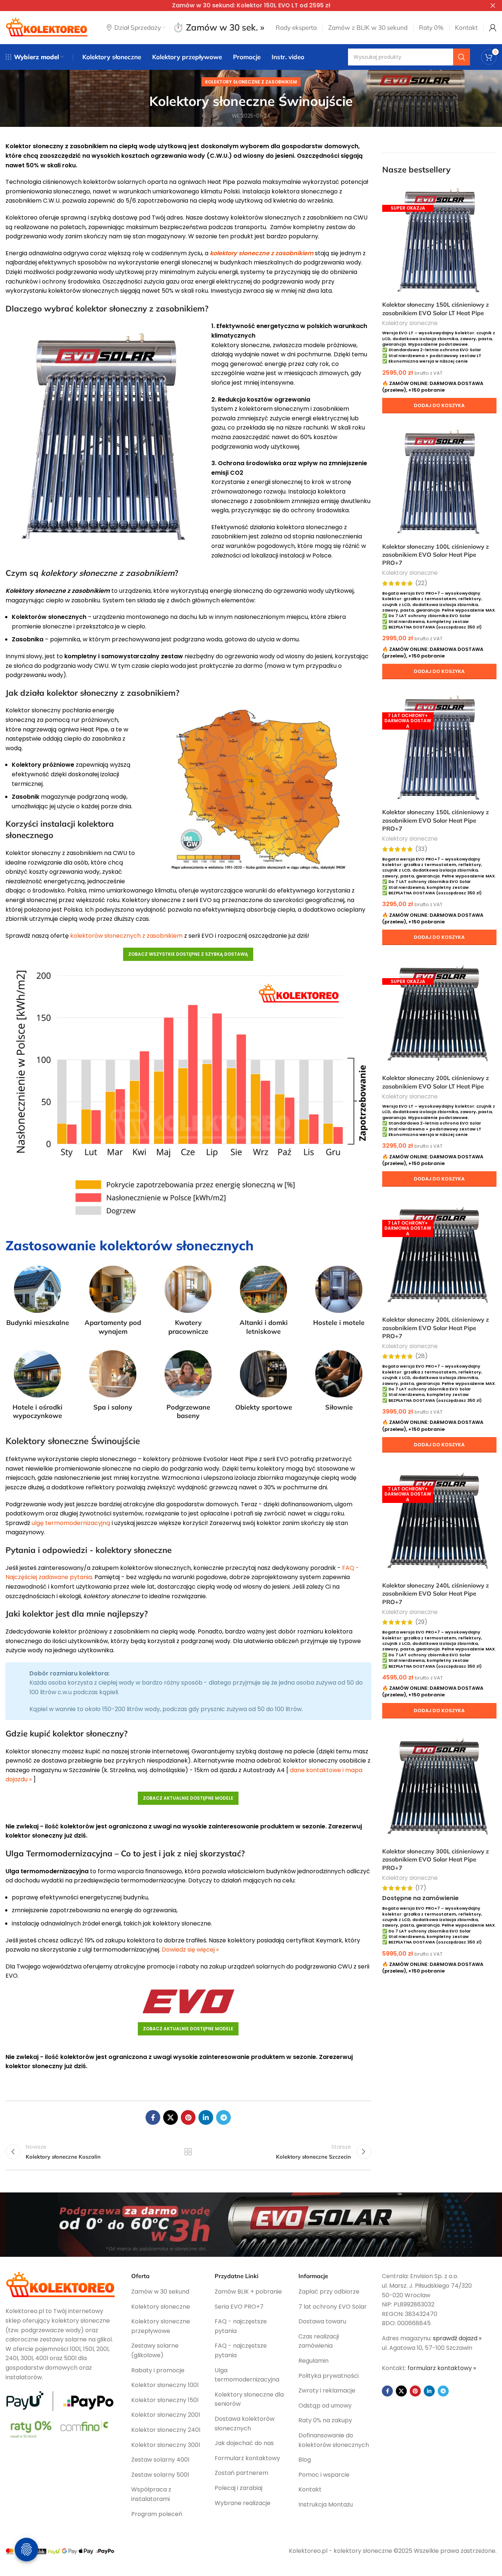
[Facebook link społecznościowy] (153, 2117)
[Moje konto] (493, 28)
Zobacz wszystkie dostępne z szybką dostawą (188, 954)
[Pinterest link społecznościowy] (188, 2117)
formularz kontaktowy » (442, 2368)
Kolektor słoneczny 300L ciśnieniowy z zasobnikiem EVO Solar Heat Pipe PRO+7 (435, 1859)
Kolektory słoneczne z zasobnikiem (251, 82)
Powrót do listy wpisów (188, 2152)
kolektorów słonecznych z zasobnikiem (126, 936)
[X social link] (171, 2117)
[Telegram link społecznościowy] (223, 2117)
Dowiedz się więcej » (190, 1950)
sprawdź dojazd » (457, 2338)
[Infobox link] (38, 1296)
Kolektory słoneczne (410, 323)
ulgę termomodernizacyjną (71, 1523)
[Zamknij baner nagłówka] (493, 6)
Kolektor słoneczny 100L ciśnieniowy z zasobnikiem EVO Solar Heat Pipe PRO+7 (435, 555)
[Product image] (440, 240)
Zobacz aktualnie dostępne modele (188, 1798)
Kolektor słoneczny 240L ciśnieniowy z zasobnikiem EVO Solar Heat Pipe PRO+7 (435, 1594)
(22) (421, 583)
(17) (421, 1888)
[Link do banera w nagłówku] (240, 6)
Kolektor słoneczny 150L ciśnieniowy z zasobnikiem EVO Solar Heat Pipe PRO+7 (435, 820)
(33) (421, 849)
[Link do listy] (168, 2292)
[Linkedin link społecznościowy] (206, 2117)
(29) (421, 1622)
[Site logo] (47, 27)
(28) (422, 1356)
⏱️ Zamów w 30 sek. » (218, 27)
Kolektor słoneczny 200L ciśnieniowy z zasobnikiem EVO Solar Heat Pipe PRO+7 (435, 1328)
